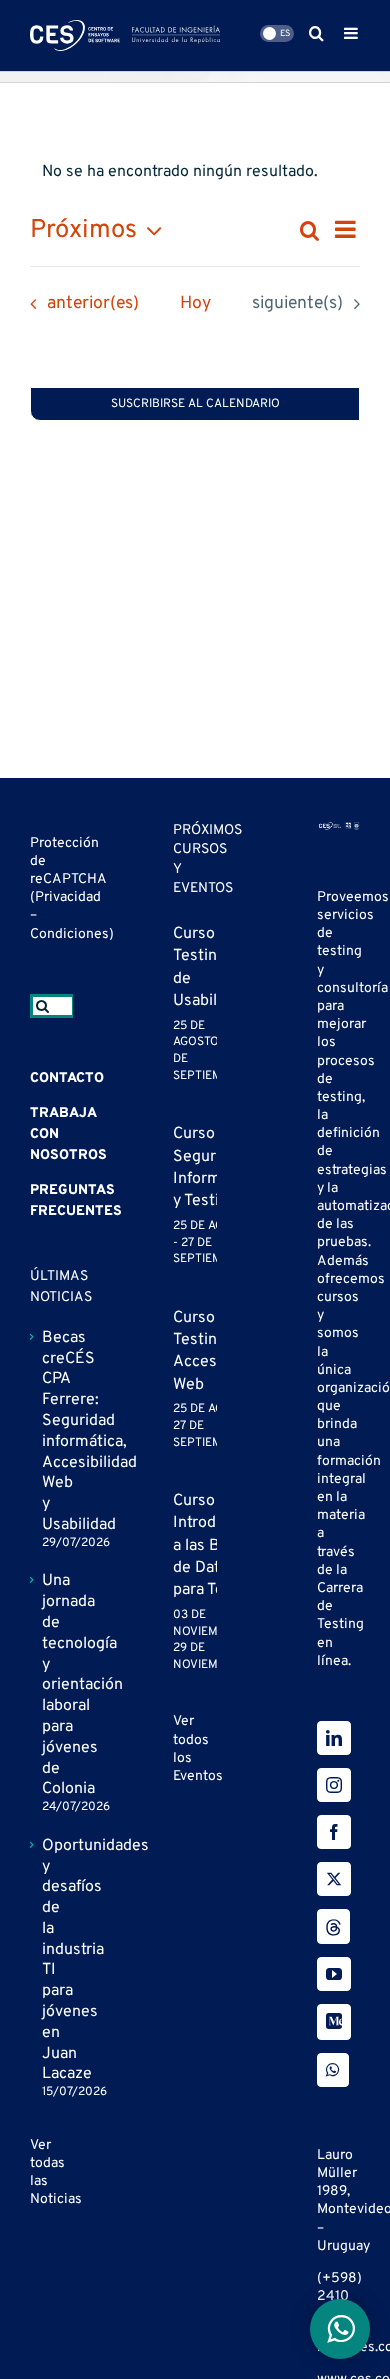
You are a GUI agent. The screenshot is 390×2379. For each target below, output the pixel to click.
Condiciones (69, 934)
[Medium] (334, 2022)
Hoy (195, 303)
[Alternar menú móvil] (352, 33)
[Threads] (333, 1926)
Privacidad (68, 897)
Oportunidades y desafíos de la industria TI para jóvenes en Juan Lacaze (52, 1960)
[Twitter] (334, 1879)
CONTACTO (67, 1078)
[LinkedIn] (334, 1738)
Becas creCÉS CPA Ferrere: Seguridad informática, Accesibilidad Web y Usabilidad (52, 1431)
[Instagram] (334, 1785)
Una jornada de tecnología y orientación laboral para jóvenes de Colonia (52, 1685)
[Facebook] (334, 1832)
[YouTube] (334, 1974)
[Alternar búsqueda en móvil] (316, 33)
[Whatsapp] (333, 2070)
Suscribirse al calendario (195, 404)
